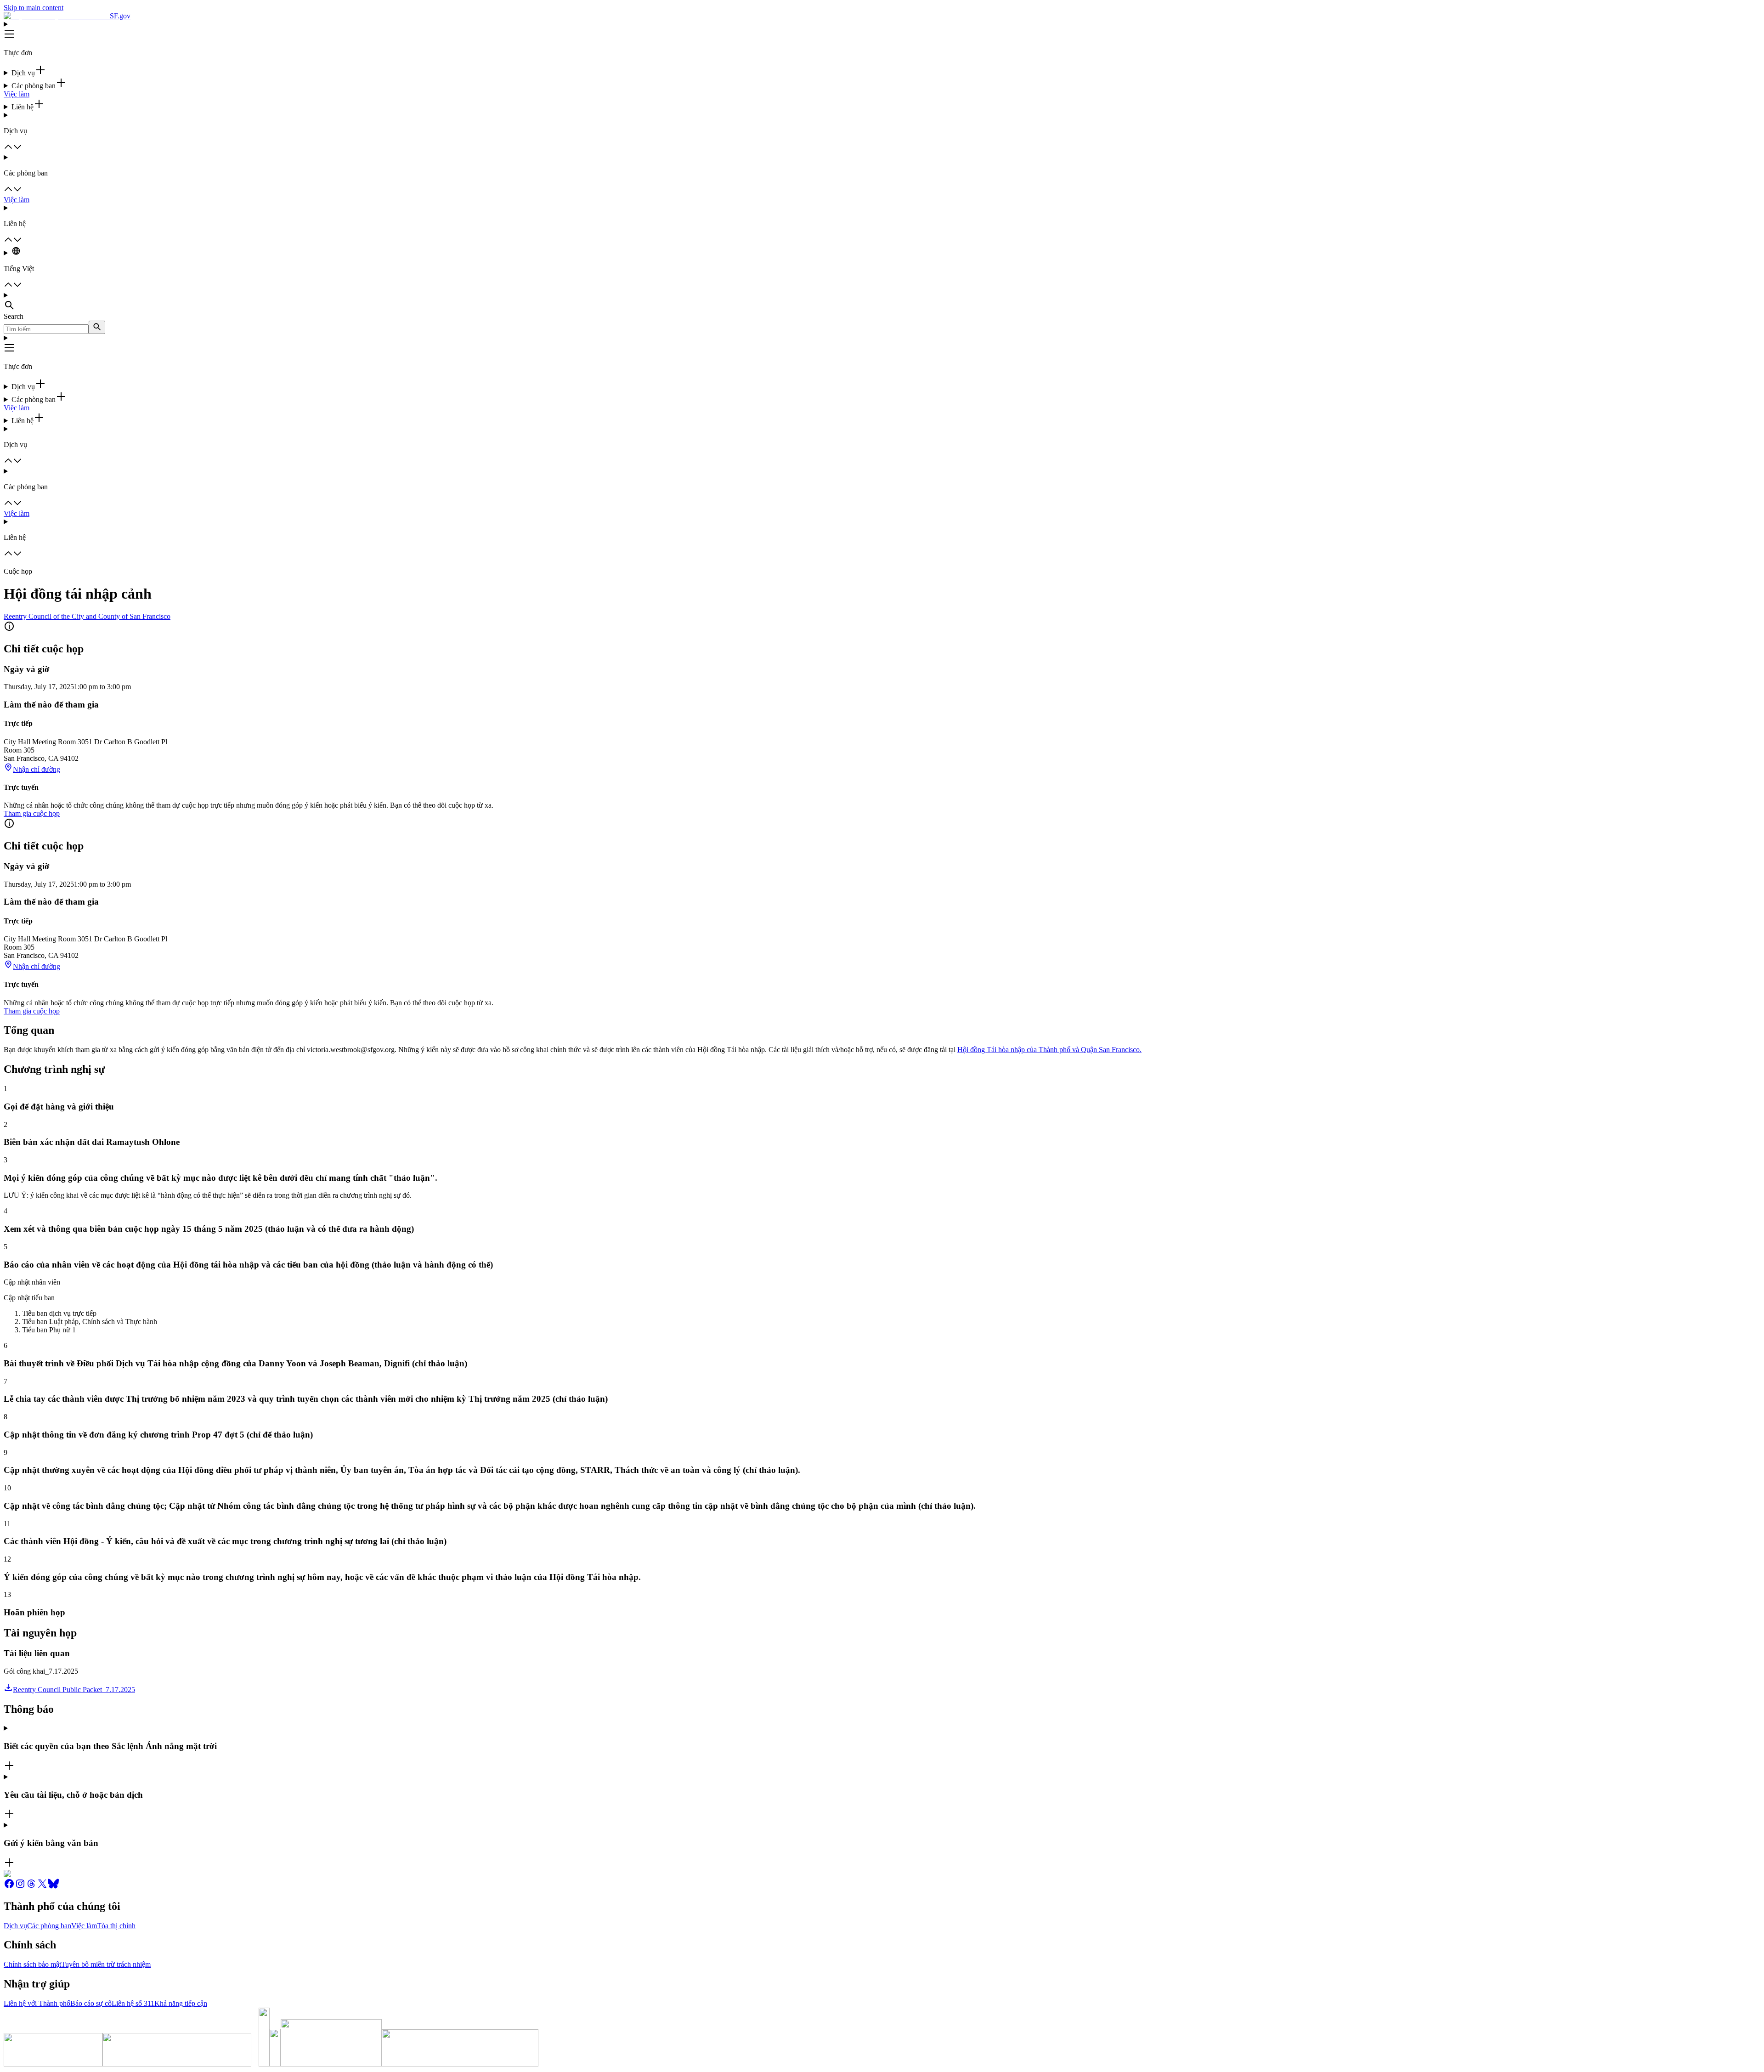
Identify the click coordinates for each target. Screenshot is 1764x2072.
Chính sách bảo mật (32, 1964)
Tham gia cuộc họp (32, 813)
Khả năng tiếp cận (181, 2003)
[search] (97, 327)
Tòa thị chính (116, 1926)
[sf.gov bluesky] (53, 1887)
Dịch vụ (15, 1926)
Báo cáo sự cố (91, 2003)
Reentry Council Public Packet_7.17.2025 (74, 1690)
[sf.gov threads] (31, 1887)
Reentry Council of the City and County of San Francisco (87, 616)
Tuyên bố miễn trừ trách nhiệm (106, 1964)
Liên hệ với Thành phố (37, 2003)
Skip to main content (34, 8)
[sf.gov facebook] (9, 1887)
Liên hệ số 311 (133, 2003)
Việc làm (17, 94)
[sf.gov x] (42, 1887)
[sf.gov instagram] (20, 1887)
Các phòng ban (49, 1926)
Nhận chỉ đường (37, 769)
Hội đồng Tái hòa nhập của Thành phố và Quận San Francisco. (1049, 1050)
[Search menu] (882, 302)
